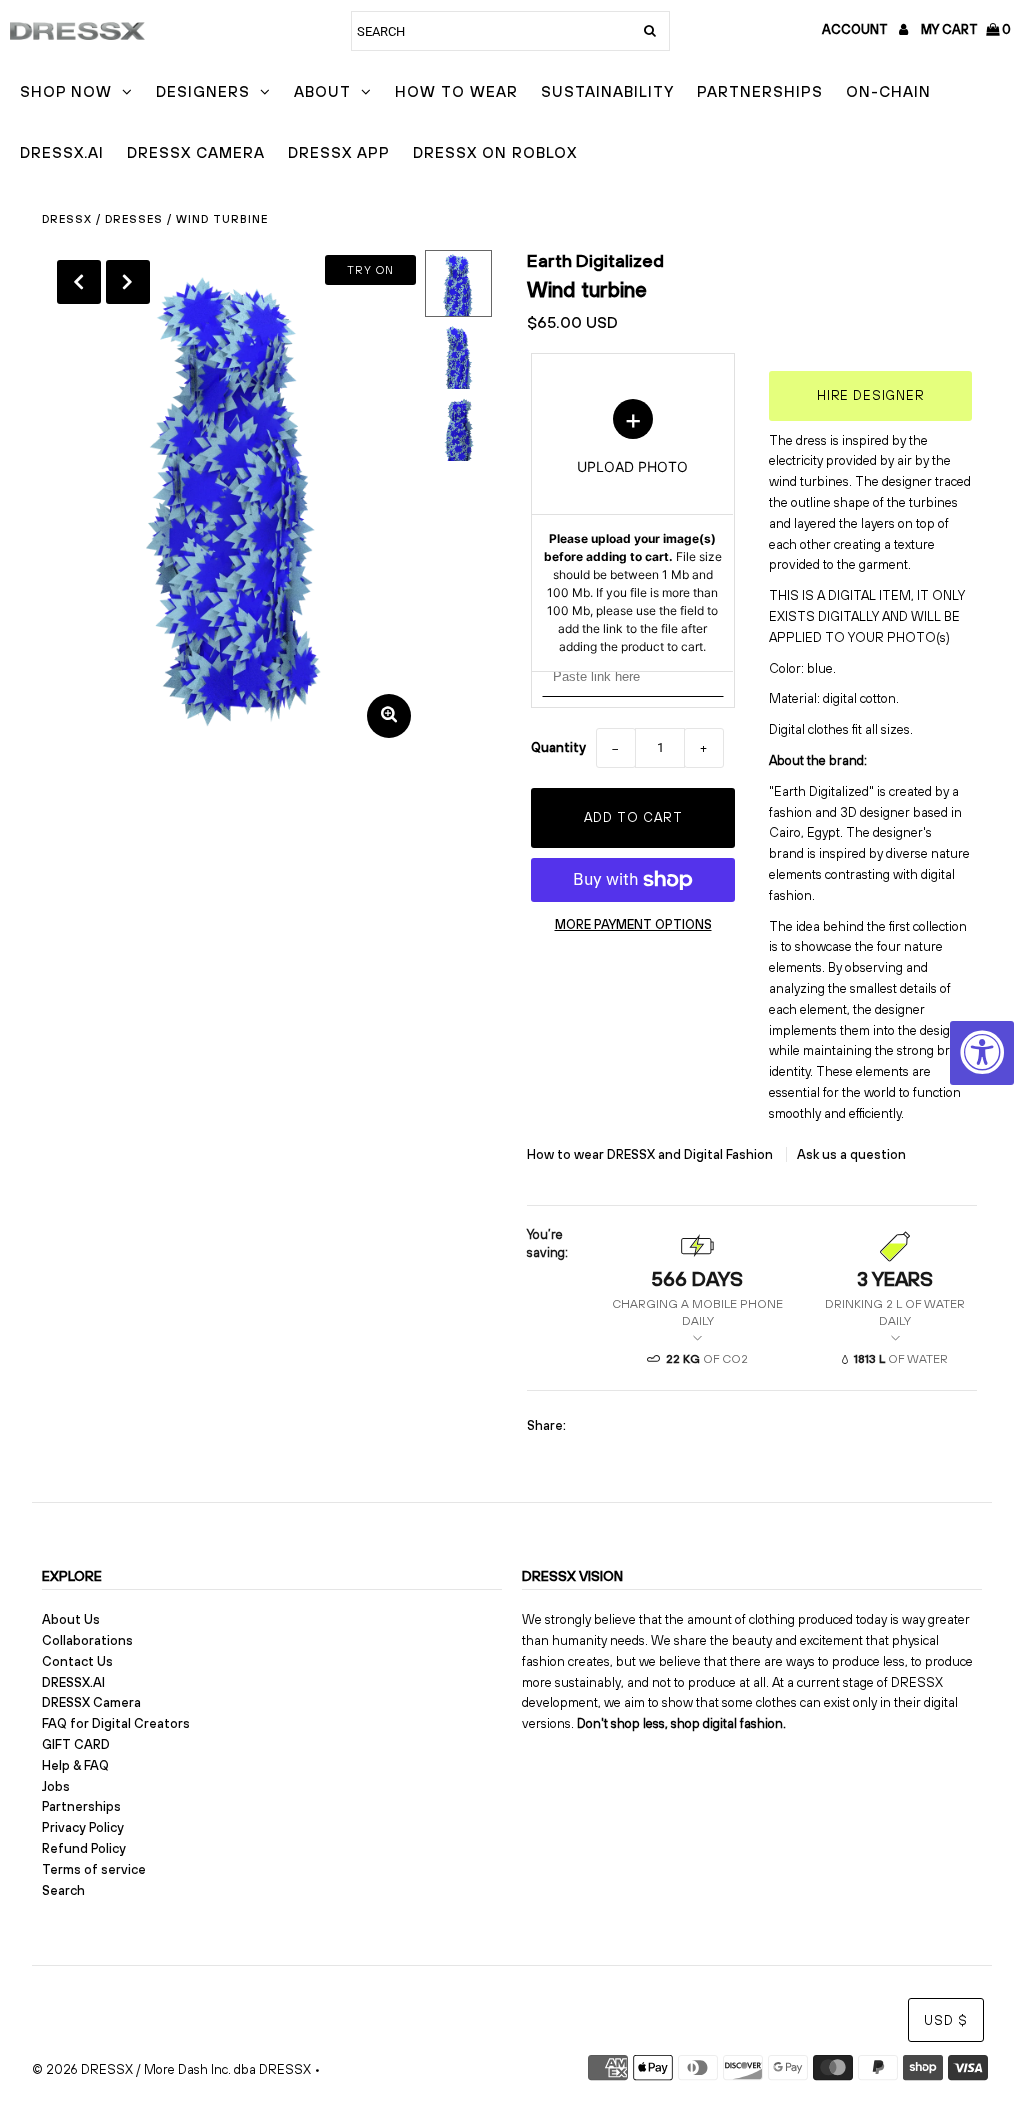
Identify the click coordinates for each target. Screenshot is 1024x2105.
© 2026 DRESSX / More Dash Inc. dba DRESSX (171, 2069)
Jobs (56, 1786)
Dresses (134, 219)
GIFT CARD (76, 1744)
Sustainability (607, 91)
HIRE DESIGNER (871, 395)
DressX (67, 219)
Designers (203, 91)
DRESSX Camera (196, 152)
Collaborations (87, 1640)
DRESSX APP (339, 152)
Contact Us (77, 1661)
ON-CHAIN (888, 91)
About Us (71, 1619)
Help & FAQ (75, 1765)
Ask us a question (851, 1154)
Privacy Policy (83, 1827)
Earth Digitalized (595, 260)
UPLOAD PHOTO (633, 527)
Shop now (66, 91)
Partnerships (760, 91)
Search (63, 1890)
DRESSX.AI (62, 152)
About (322, 91)
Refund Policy (84, 1848)
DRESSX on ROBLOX (495, 152)
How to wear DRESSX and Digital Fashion (651, 1154)
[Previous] (79, 282)
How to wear (456, 91)
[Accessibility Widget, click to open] (982, 1053)
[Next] (128, 282)
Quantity (558, 747)
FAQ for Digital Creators (116, 1723)
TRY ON (370, 270)
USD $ (946, 2020)
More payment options (633, 924)
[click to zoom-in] (389, 716)
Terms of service (94, 1869)
